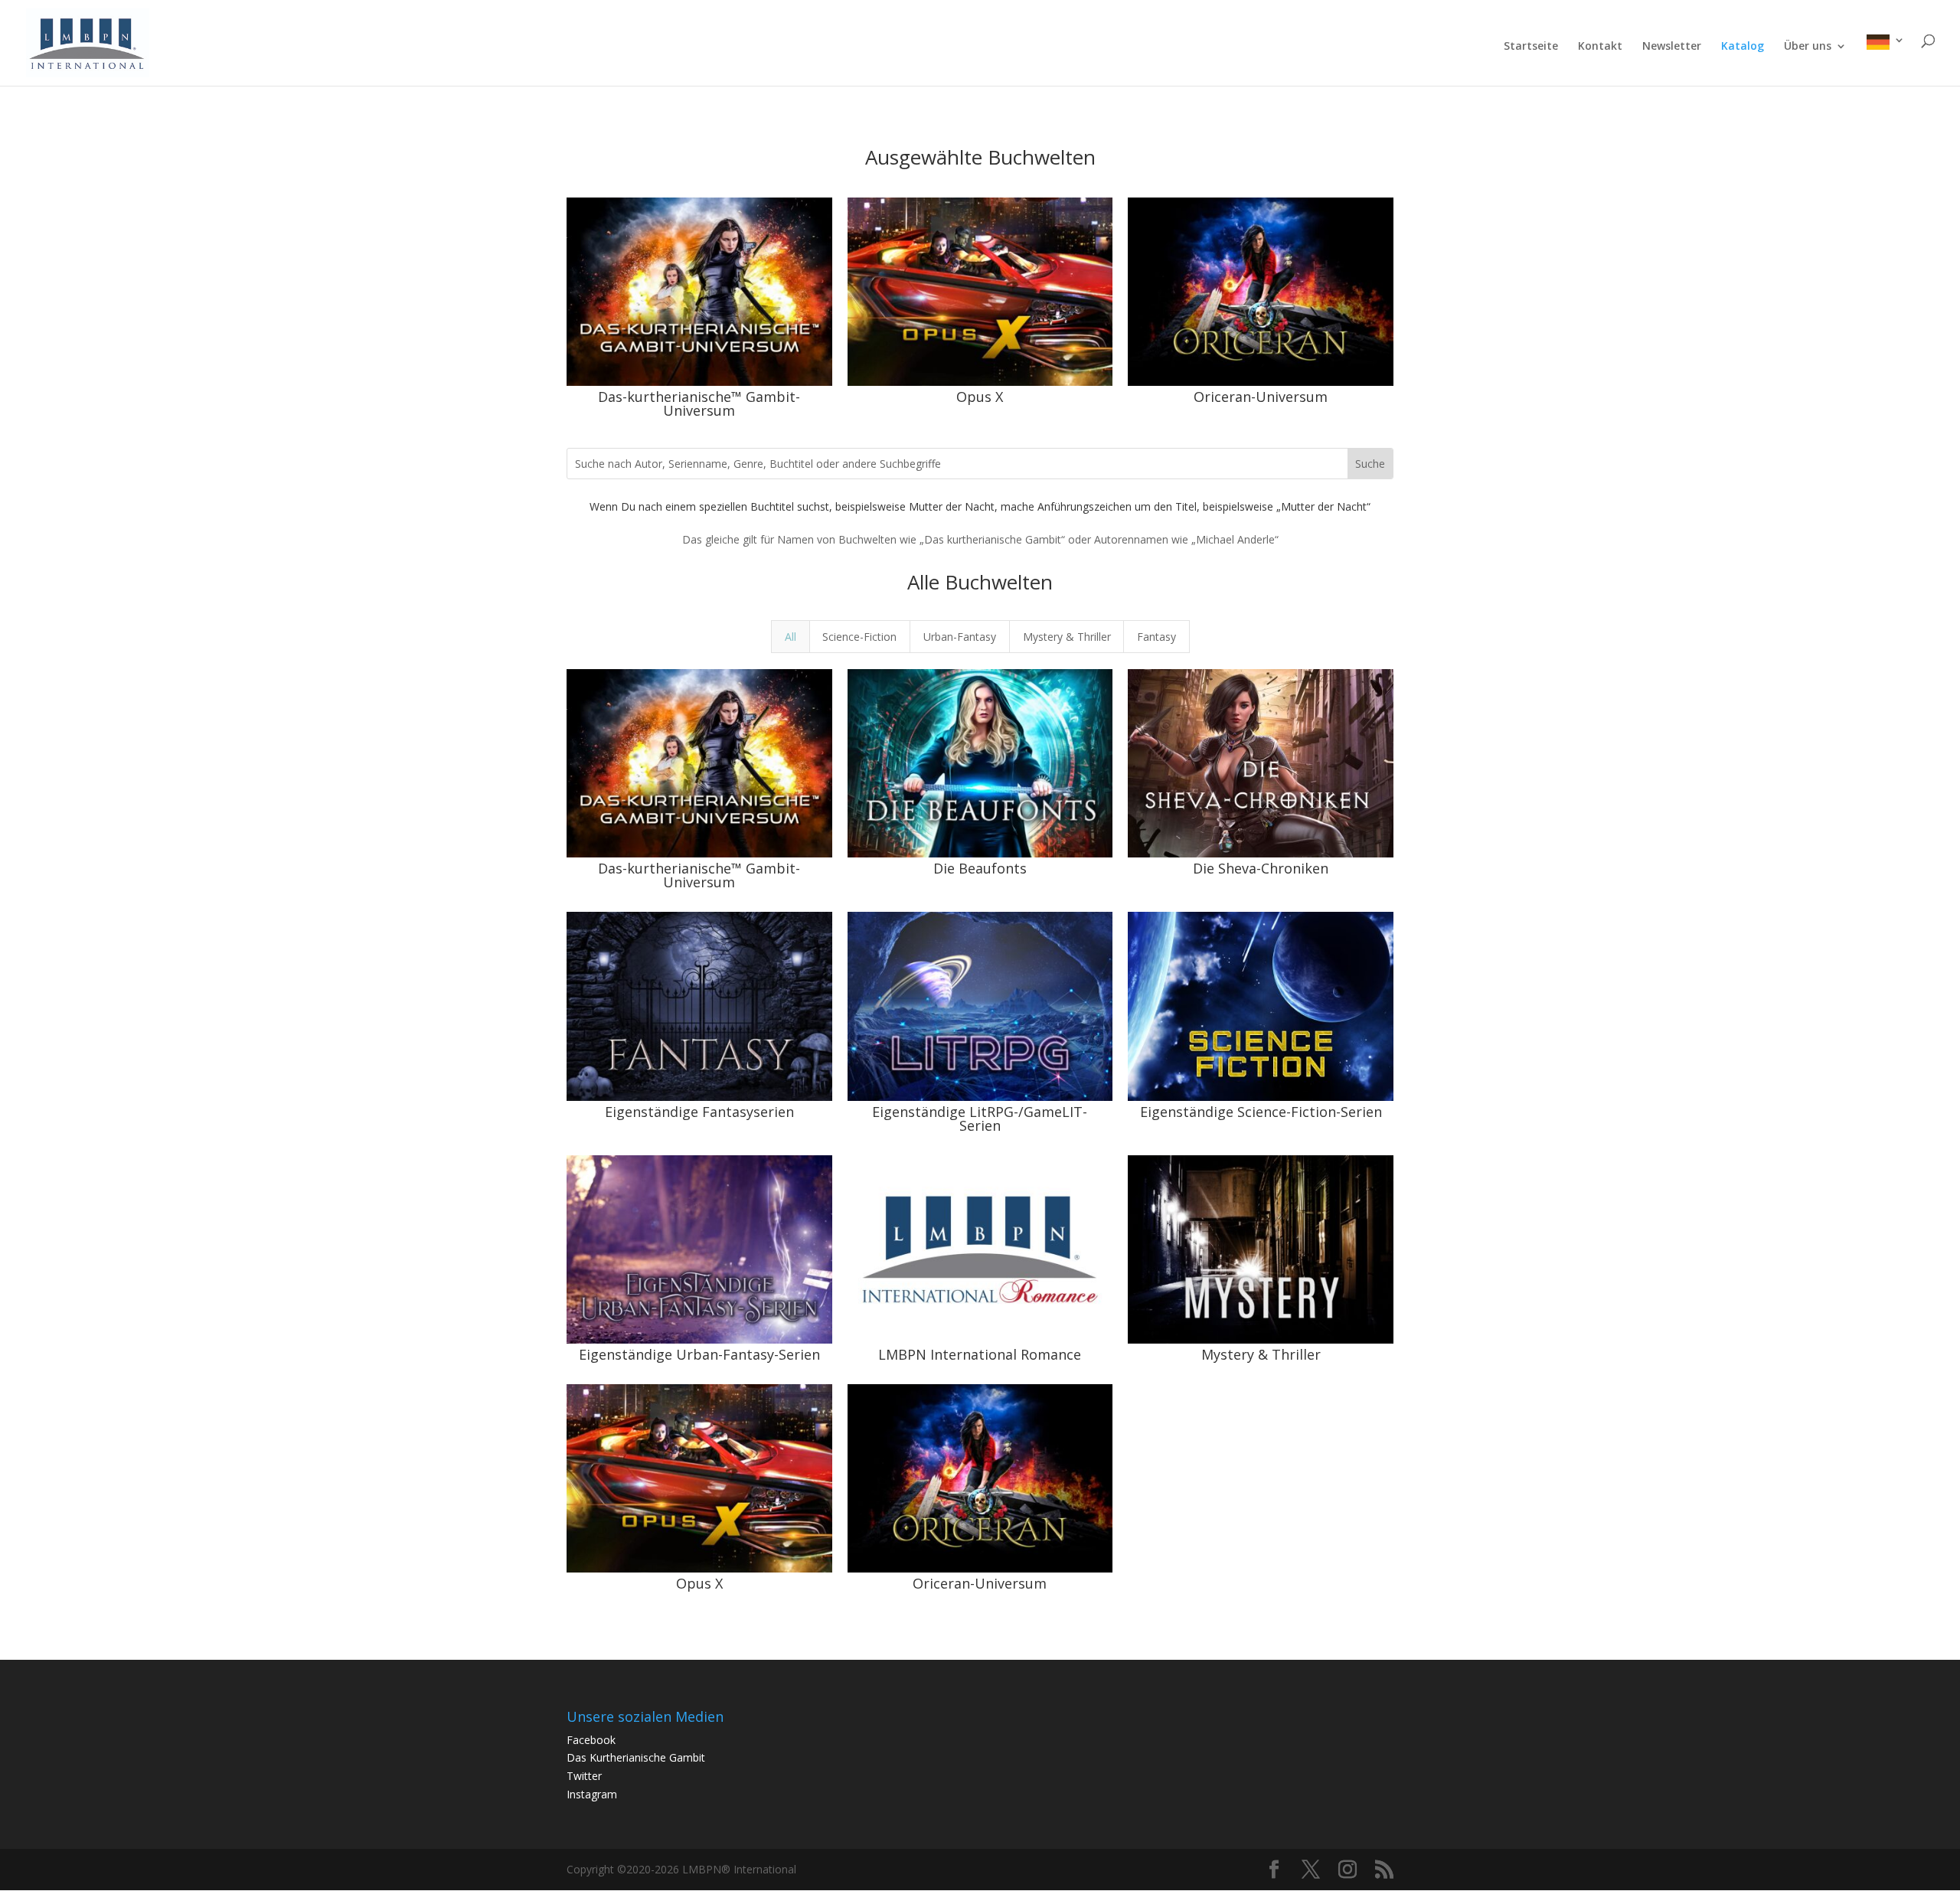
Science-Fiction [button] (859, 637)
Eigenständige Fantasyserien (699, 1112)
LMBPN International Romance (980, 1354)
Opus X (980, 397)
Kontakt (1600, 47)
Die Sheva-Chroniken (1261, 868)
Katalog (1743, 47)
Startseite (1531, 47)
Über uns (1808, 47)
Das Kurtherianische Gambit (636, 1757)
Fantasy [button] (1156, 637)
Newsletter (1672, 47)
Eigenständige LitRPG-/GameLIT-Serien (980, 1119)
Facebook (591, 1740)
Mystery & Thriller (1261, 1354)
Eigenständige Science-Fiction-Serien (1261, 1112)
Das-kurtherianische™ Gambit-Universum (699, 403)
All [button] (791, 637)
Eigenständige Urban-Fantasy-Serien (699, 1354)
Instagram (592, 1794)
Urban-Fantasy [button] (960, 637)
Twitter (584, 1776)
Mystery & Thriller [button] (1067, 637)
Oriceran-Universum (1261, 397)
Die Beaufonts (980, 868)
